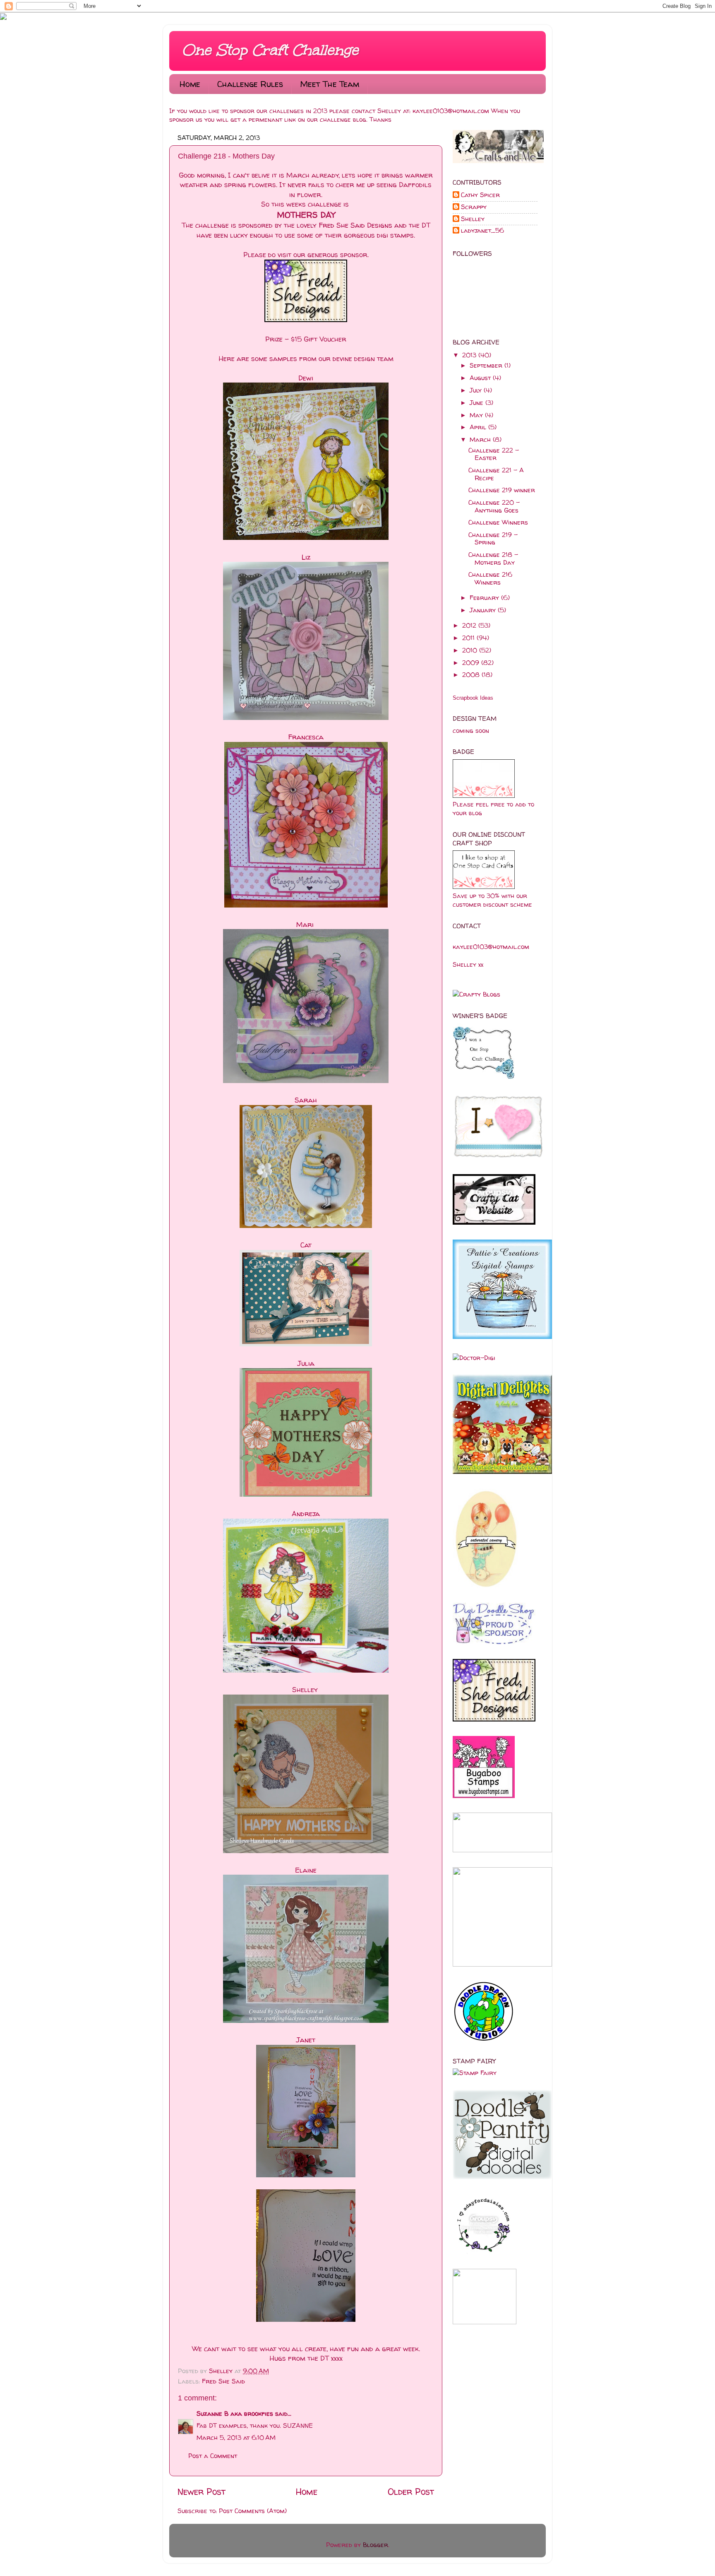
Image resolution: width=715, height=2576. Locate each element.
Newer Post (202, 2492)
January (484, 610)
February (485, 598)
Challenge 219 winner (502, 490)
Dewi (306, 378)
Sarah (306, 1100)
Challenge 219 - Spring (493, 538)
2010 (471, 650)
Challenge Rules (250, 84)
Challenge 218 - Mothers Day (493, 558)
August (481, 378)
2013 (470, 355)
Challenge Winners (498, 522)
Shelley (222, 2371)
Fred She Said (223, 2381)
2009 (472, 663)
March (481, 439)
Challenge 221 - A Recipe (496, 474)
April (479, 427)
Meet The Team (330, 84)
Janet (306, 2040)
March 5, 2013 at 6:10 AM (236, 2438)
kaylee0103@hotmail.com (451, 111)
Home (190, 84)
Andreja (306, 1513)
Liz (306, 557)
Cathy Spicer (480, 195)
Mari (306, 924)
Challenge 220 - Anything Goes (494, 506)
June (477, 403)
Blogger (375, 2545)
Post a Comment (213, 2456)
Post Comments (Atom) (253, 2511)
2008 (472, 675)
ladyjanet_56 (482, 231)
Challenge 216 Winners (490, 578)
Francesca (306, 737)
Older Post (411, 2492)
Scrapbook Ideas (473, 698)
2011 (469, 638)
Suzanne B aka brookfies (235, 2413)
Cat (306, 1245)
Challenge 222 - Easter (494, 454)
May (477, 415)
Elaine (306, 1870)
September (487, 365)
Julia (306, 1363)
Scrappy (474, 207)
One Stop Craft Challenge (270, 50)
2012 (470, 625)
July (477, 390)
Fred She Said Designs (355, 225)
